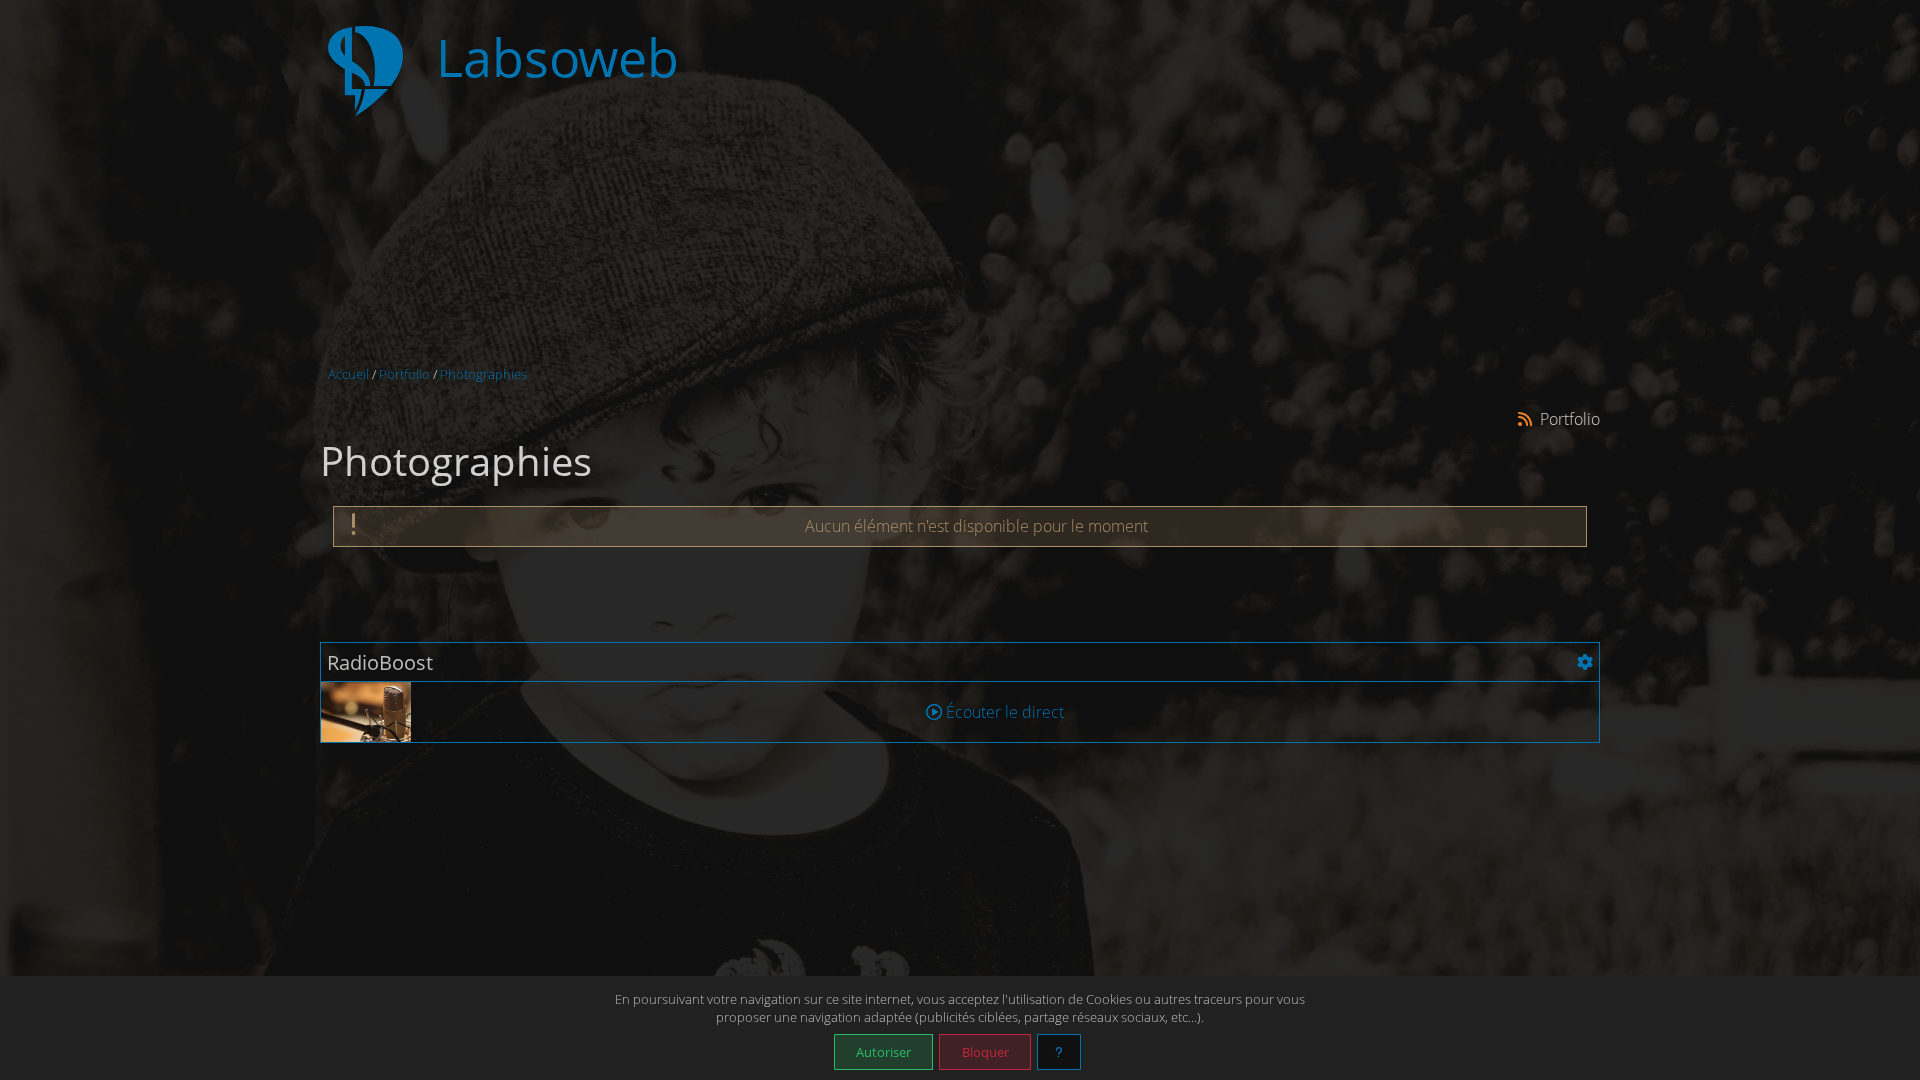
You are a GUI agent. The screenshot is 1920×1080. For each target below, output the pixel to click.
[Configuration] (1585, 662)
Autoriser (883, 1052)
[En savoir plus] (1059, 1052)
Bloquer (985, 1052)
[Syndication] (1525, 418)
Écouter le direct (1003, 712)
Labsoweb (557, 57)
